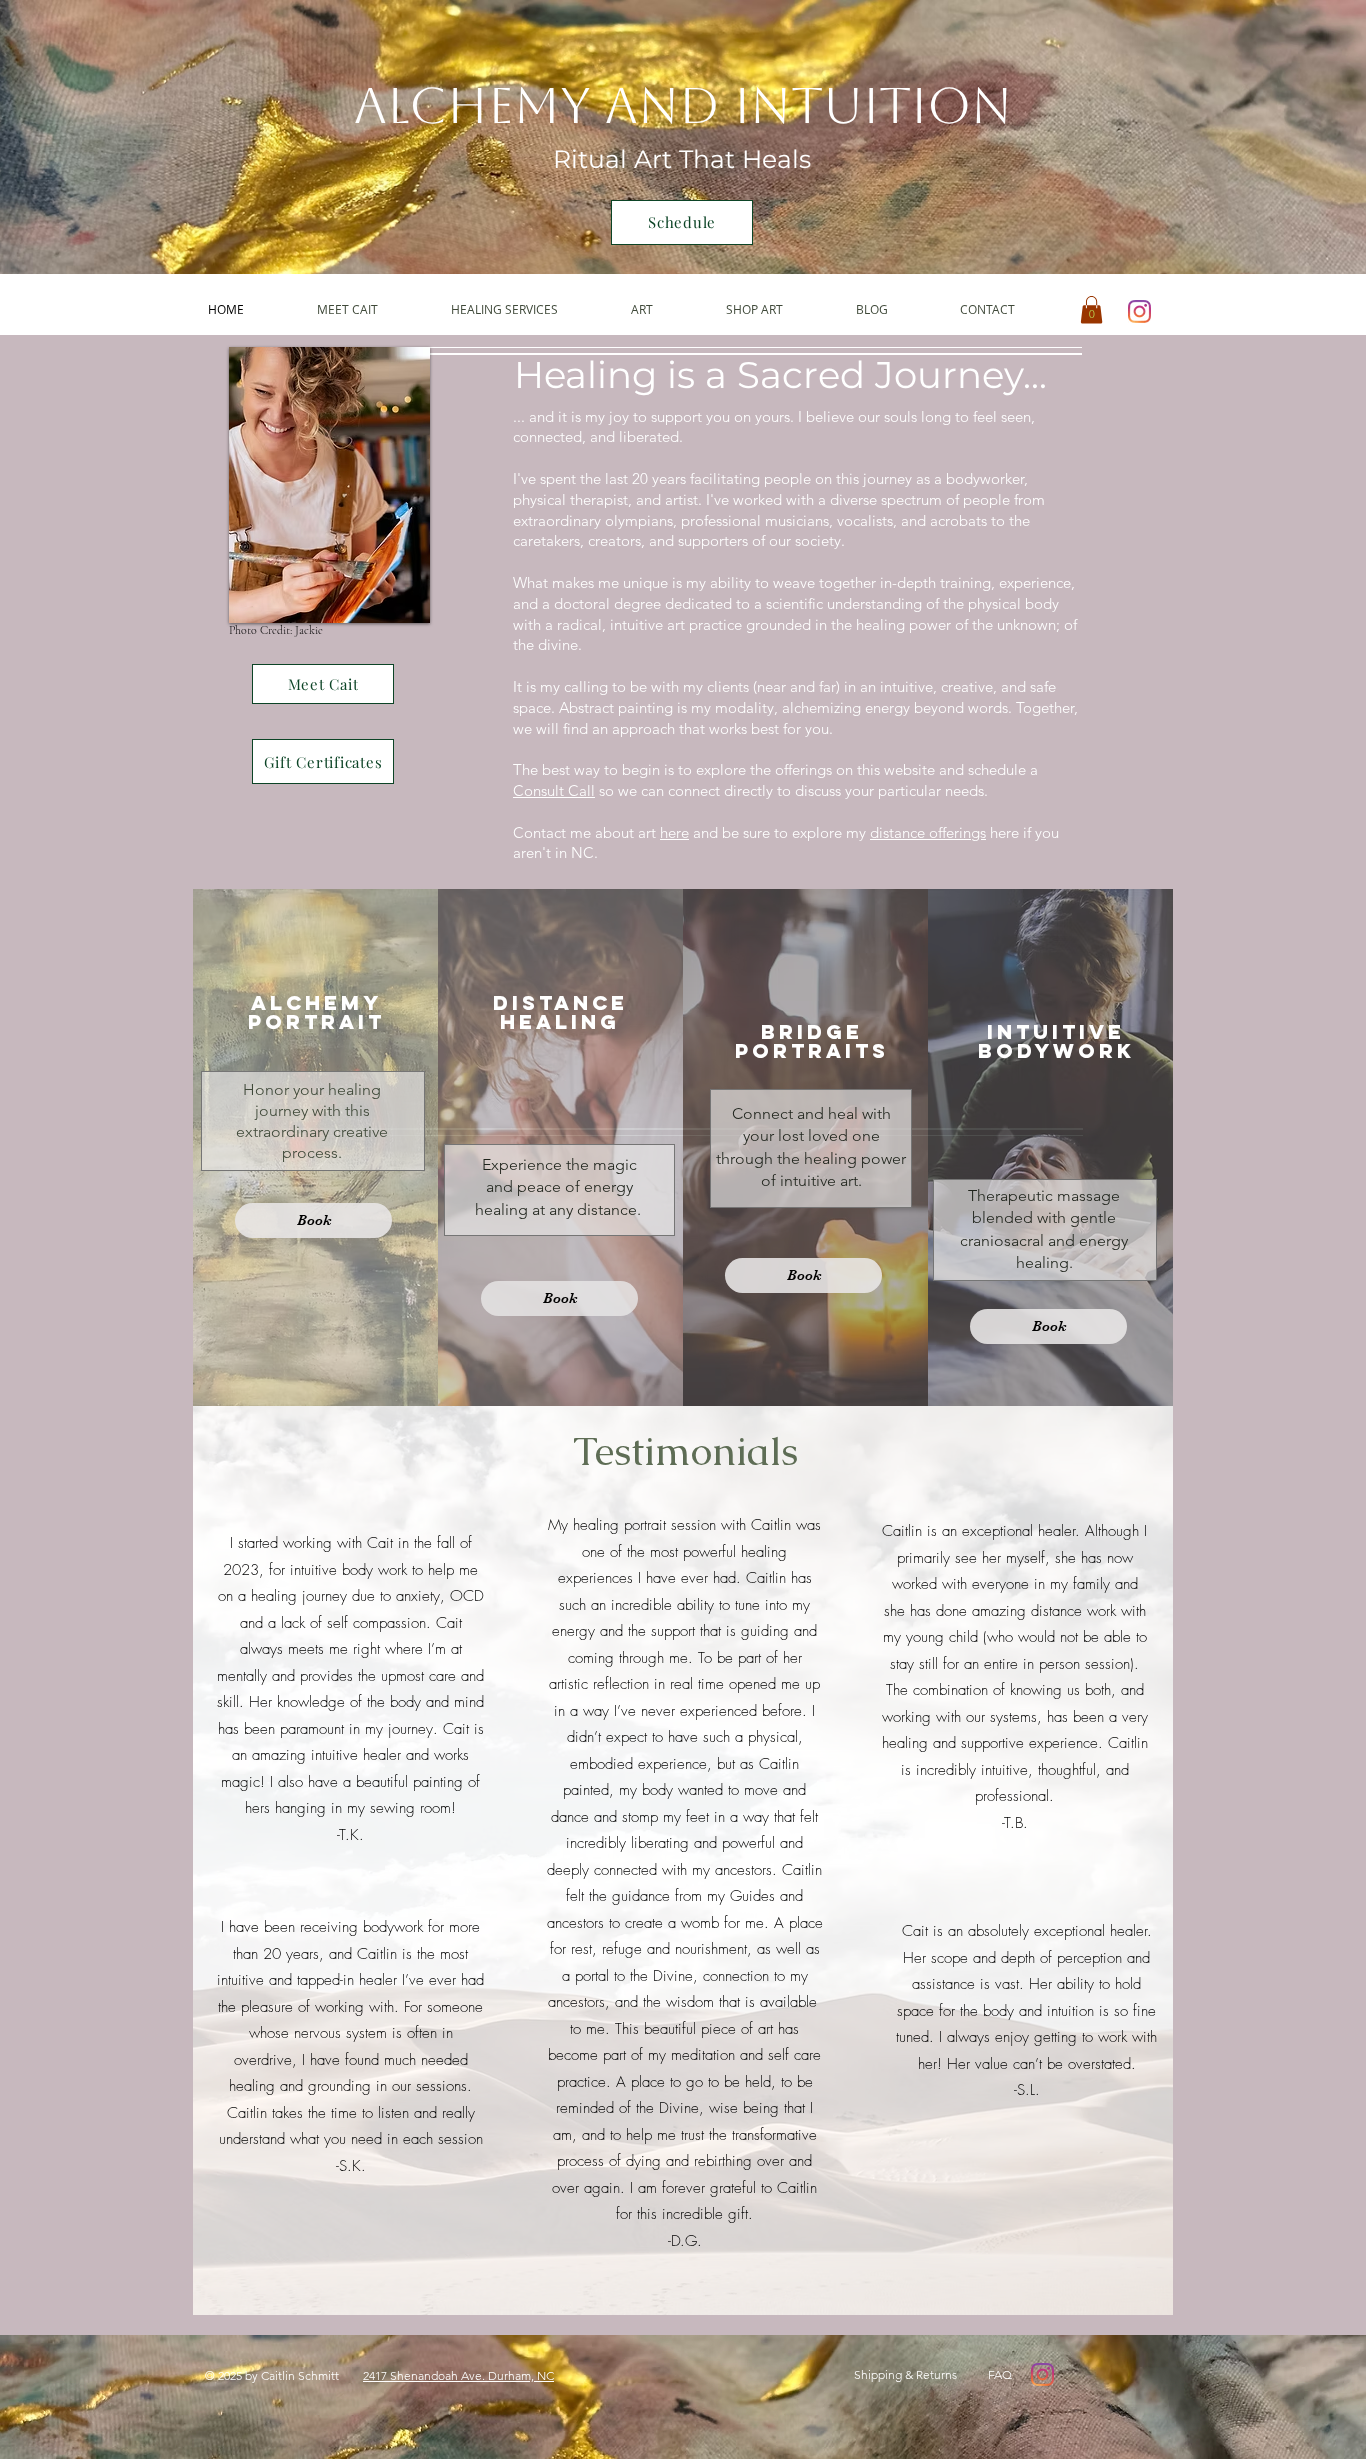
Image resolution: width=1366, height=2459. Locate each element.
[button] (526, 309)
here (674, 832)
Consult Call (554, 790)
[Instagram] (1139, 311)
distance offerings (928, 832)
